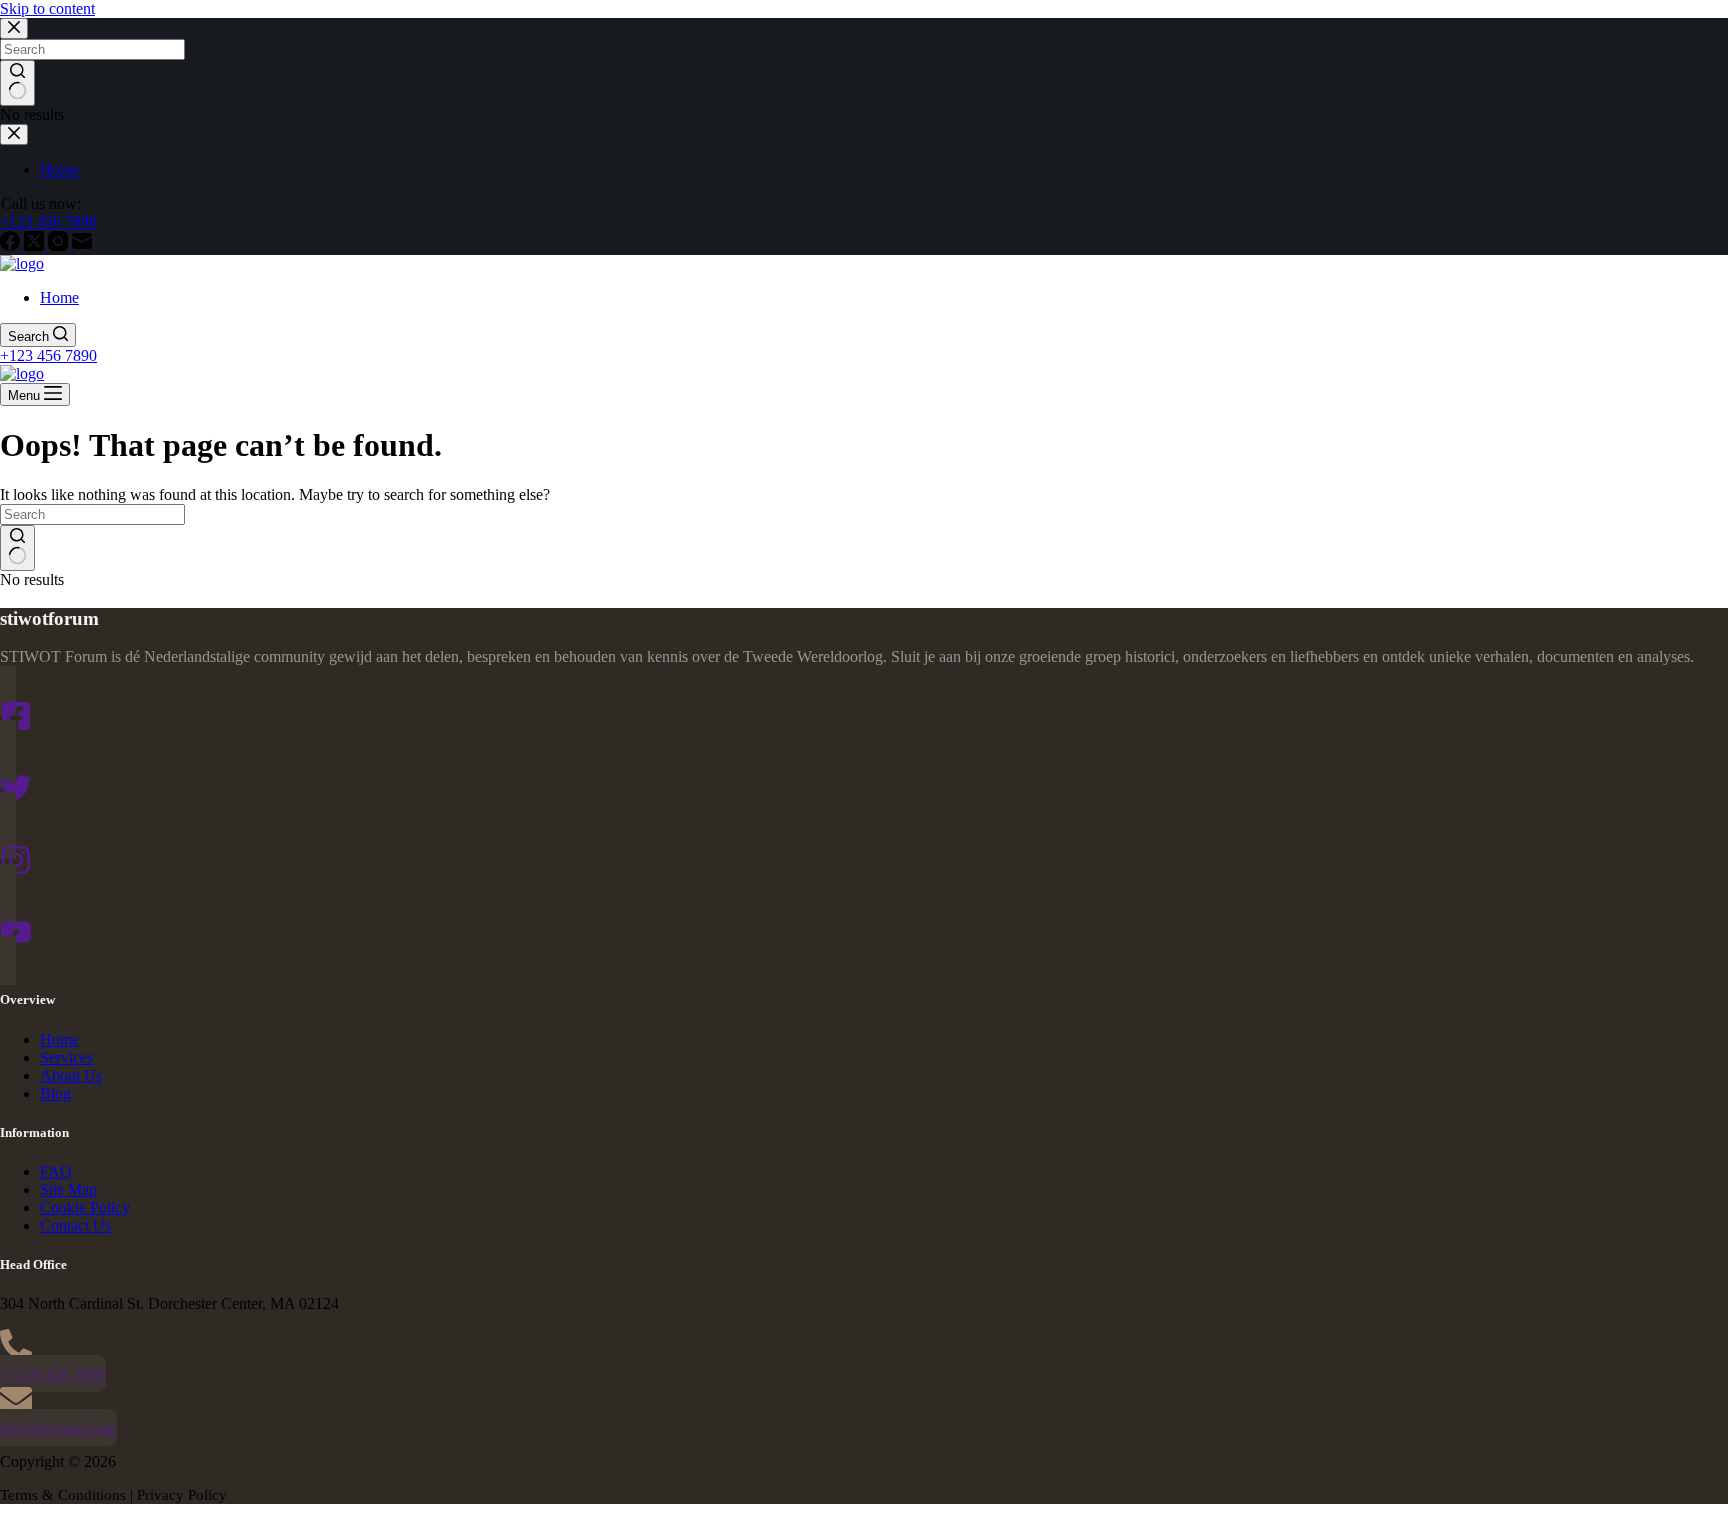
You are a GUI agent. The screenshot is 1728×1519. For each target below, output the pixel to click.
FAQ (56, 1171)
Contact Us (75, 1225)
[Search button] (17, 548)
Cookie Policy (85, 1207)
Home (59, 297)
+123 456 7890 (48, 355)
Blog (55, 1093)
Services (66, 1057)
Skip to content (47, 8)
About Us (71, 1075)
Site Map (68, 1189)
